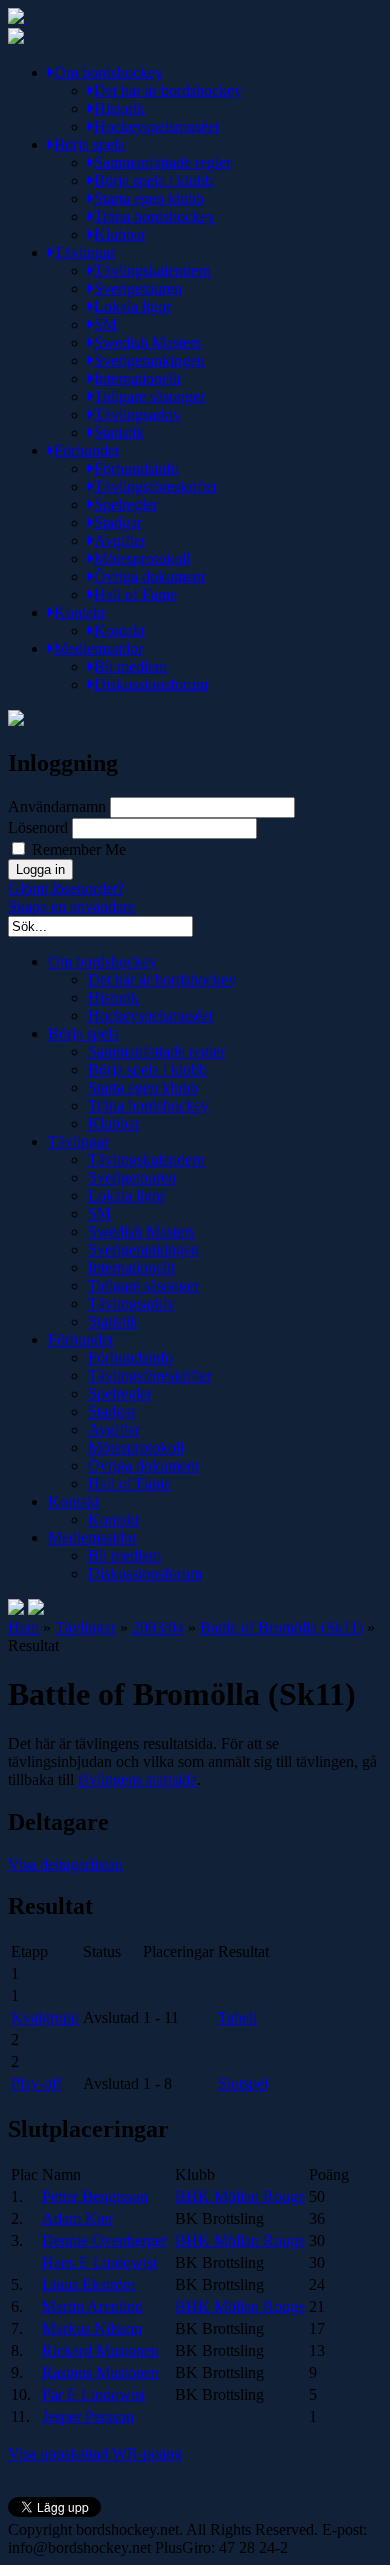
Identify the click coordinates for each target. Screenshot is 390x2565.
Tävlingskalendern (152, 270)
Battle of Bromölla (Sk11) (281, 1627)
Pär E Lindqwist (93, 2394)
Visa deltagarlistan (65, 1864)
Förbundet (86, 450)
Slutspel (243, 2083)
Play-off (36, 2083)
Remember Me (77, 849)
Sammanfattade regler (162, 162)
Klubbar (120, 234)
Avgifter (120, 540)
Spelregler (126, 504)
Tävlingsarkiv (137, 414)
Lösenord (38, 827)
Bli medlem (130, 666)
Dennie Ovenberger (104, 2240)
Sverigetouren (138, 288)
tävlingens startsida (137, 1779)
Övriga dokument (149, 576)
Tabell (237, 2017)
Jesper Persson (88, 2416)
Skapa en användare (71, 906)
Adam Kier (77, 2218)
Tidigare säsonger (149, 396)
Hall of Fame (135, 594)
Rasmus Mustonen (100, 2372)
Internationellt (137, 378)
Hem (23, 1627)
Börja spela (89, 144)
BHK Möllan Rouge (240, 2196)
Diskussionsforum (151, 684)
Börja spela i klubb (153, 180)
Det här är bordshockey (168, 90)
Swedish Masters (147, 342)
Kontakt (79, 612)
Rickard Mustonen (100, 2350)
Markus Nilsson (92, 2328)
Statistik (119, 432)
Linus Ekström (88, 2284)
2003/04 (158, 1627)
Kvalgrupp (45, 2017)
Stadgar (118, 522)
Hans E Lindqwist (99, 2262)
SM (105, 324)
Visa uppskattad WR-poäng (95, 2453)
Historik (119, 108)
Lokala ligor (132, 306)
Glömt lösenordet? (66, 888)
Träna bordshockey (154, 216)
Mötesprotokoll (142, 558)
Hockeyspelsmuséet (156, 126)
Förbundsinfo (136, 468)
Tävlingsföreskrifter (156, 486)
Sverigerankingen (149, 360)
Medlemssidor (98, 648)
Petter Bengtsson (95, 2196)
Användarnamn (57, 806)
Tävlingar (84, 252)
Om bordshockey (108, 72)
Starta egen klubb (149, 198)
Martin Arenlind (92, 2306)
